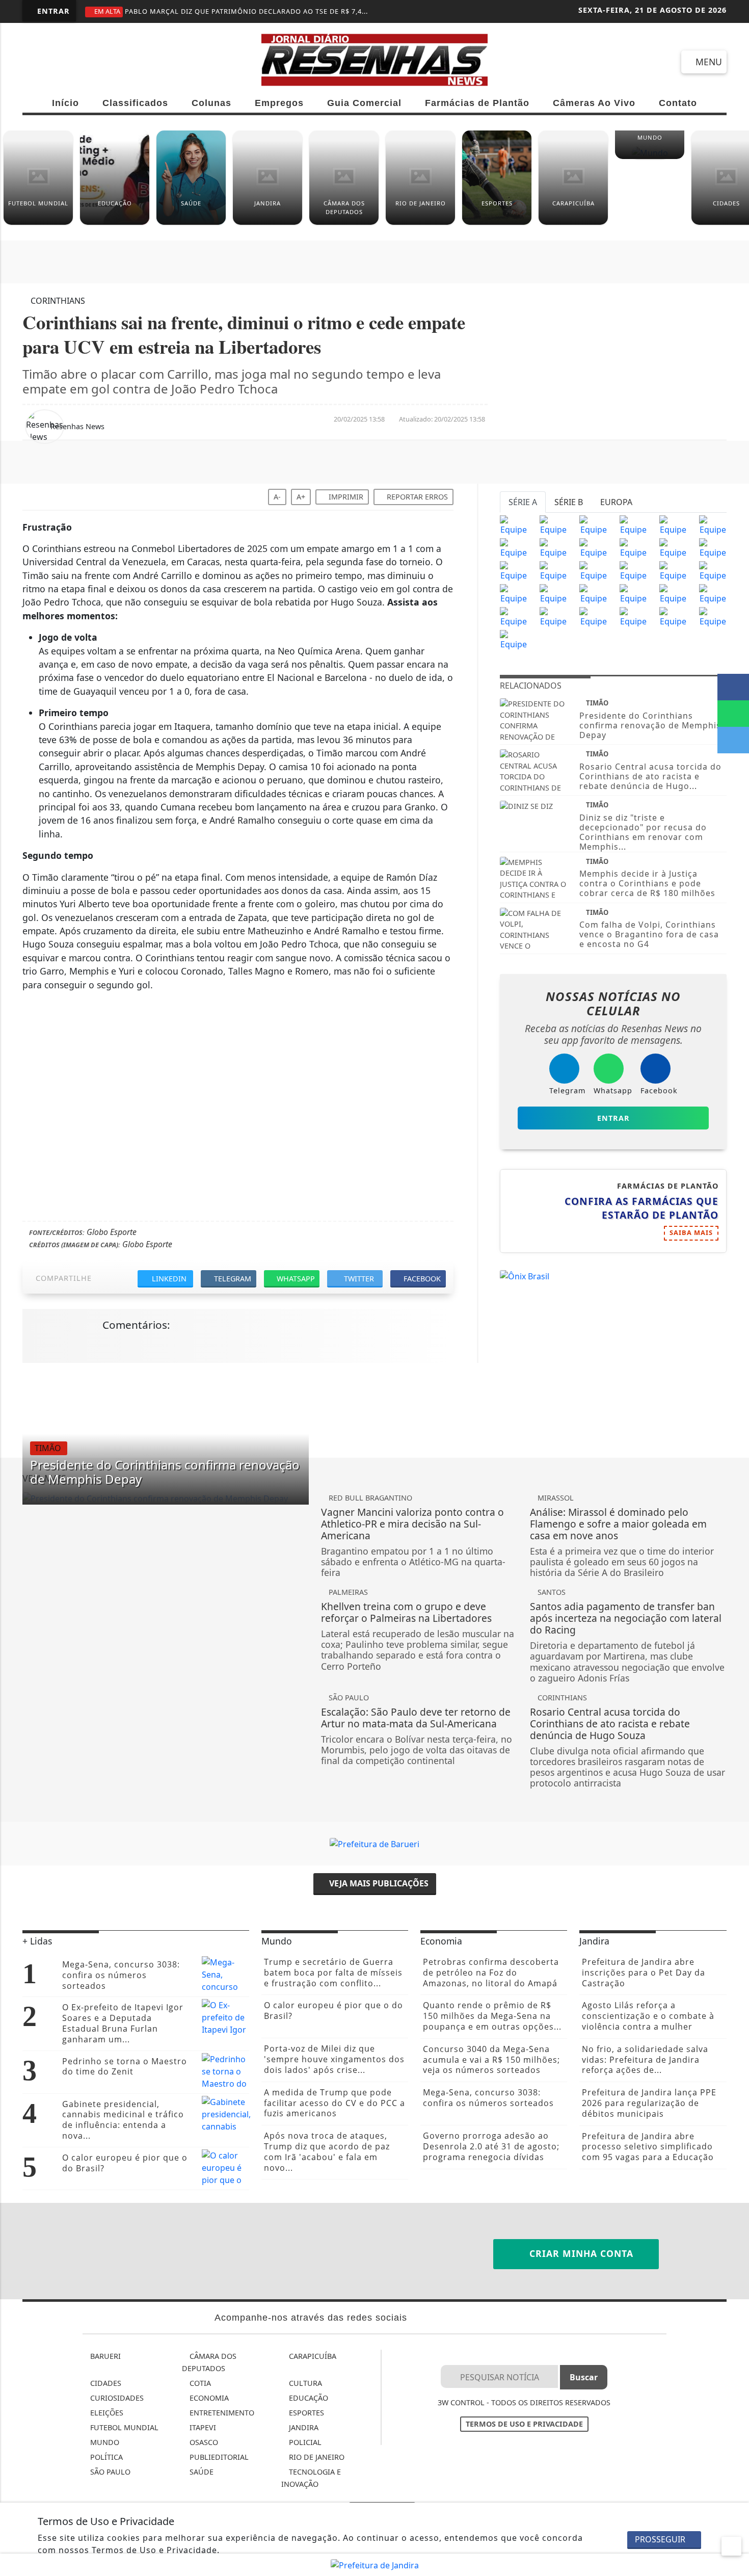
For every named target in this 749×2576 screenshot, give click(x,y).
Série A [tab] (523, 502)
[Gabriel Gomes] (673, 593)
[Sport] (553, 570)
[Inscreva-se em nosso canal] (72, 62)
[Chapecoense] (713, 547)
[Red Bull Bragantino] (633, 593)
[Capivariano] (633, 616)
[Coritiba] (514, 593)
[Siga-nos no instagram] (108, 62)
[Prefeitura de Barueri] (374, 1843)
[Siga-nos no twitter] (145, 62)
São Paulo (109, 2472)
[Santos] (633, 524)
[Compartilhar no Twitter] (733, 740)
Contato (678, 103)
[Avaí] (673, 570)
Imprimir (345, 497)
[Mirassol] (553, 616)
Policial (304, 2442)
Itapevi (202, 2427)
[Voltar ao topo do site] (734, 1545)
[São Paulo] (514, 524)
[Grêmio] (633, 547)
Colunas (211, 103)
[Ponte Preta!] (514, 570)
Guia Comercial (364, 103)
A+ (301, 497)
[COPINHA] (593, 616)
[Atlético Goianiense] (633, 570)
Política (105, 2457)
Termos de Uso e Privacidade (524, 2424)
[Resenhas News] (375, 59)
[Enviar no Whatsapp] (733, 714)
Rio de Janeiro (316, 2457)
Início (65, 103)
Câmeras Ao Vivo (594, 103)
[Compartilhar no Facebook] (733, 687)
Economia (208, 2398)
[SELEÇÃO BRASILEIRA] (593, 593)
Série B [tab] (569, 502)
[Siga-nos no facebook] (35, 62)
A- (277, 497)
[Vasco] (593, 570)
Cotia (199, 2383)
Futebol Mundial (123, 2427)
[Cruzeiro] (553, 547)
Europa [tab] (616, 502)
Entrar (52, 11)
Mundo (104, 2442)
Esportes (305, 2413)
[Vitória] (553, 593)
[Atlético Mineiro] (514, 547)
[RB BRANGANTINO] (514, 616)
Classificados (135, 103)
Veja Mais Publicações (378, 1883)
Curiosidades (116, 2398)
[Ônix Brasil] (525, 1276)
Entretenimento (221, 2413)
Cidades (105, 2383)
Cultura (304, 2383)
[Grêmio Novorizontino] (673, 616)
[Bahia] (713, 570)
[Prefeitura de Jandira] (375, 2564)
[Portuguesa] (713, 616)
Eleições (106, 2413)
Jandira (303, 2427)
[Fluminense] (713, 524)
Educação (307, 2398)
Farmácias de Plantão (477, 103)
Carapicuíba (312, 2356)
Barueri (104, 2356)
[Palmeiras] (673, 524)
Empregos (279, 103)
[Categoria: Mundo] (650, 156)
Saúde (200, 2472)
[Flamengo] (593, 524)
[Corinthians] (553, 524)
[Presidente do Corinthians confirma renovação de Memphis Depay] (166, 1498)
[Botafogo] (673, 547)
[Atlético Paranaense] (593, 547)
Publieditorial (218, 2457)
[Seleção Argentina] (713, 593)
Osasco (203, 2442)
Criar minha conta (580, 2253)
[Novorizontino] (514, 639)
